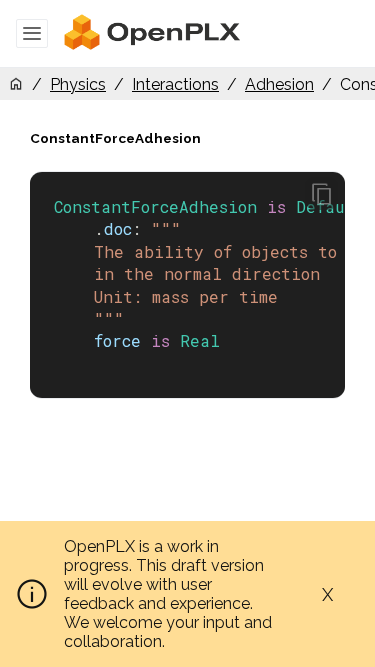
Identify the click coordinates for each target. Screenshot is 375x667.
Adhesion (279, 84)
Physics (78, 84)
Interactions (175, 84)
